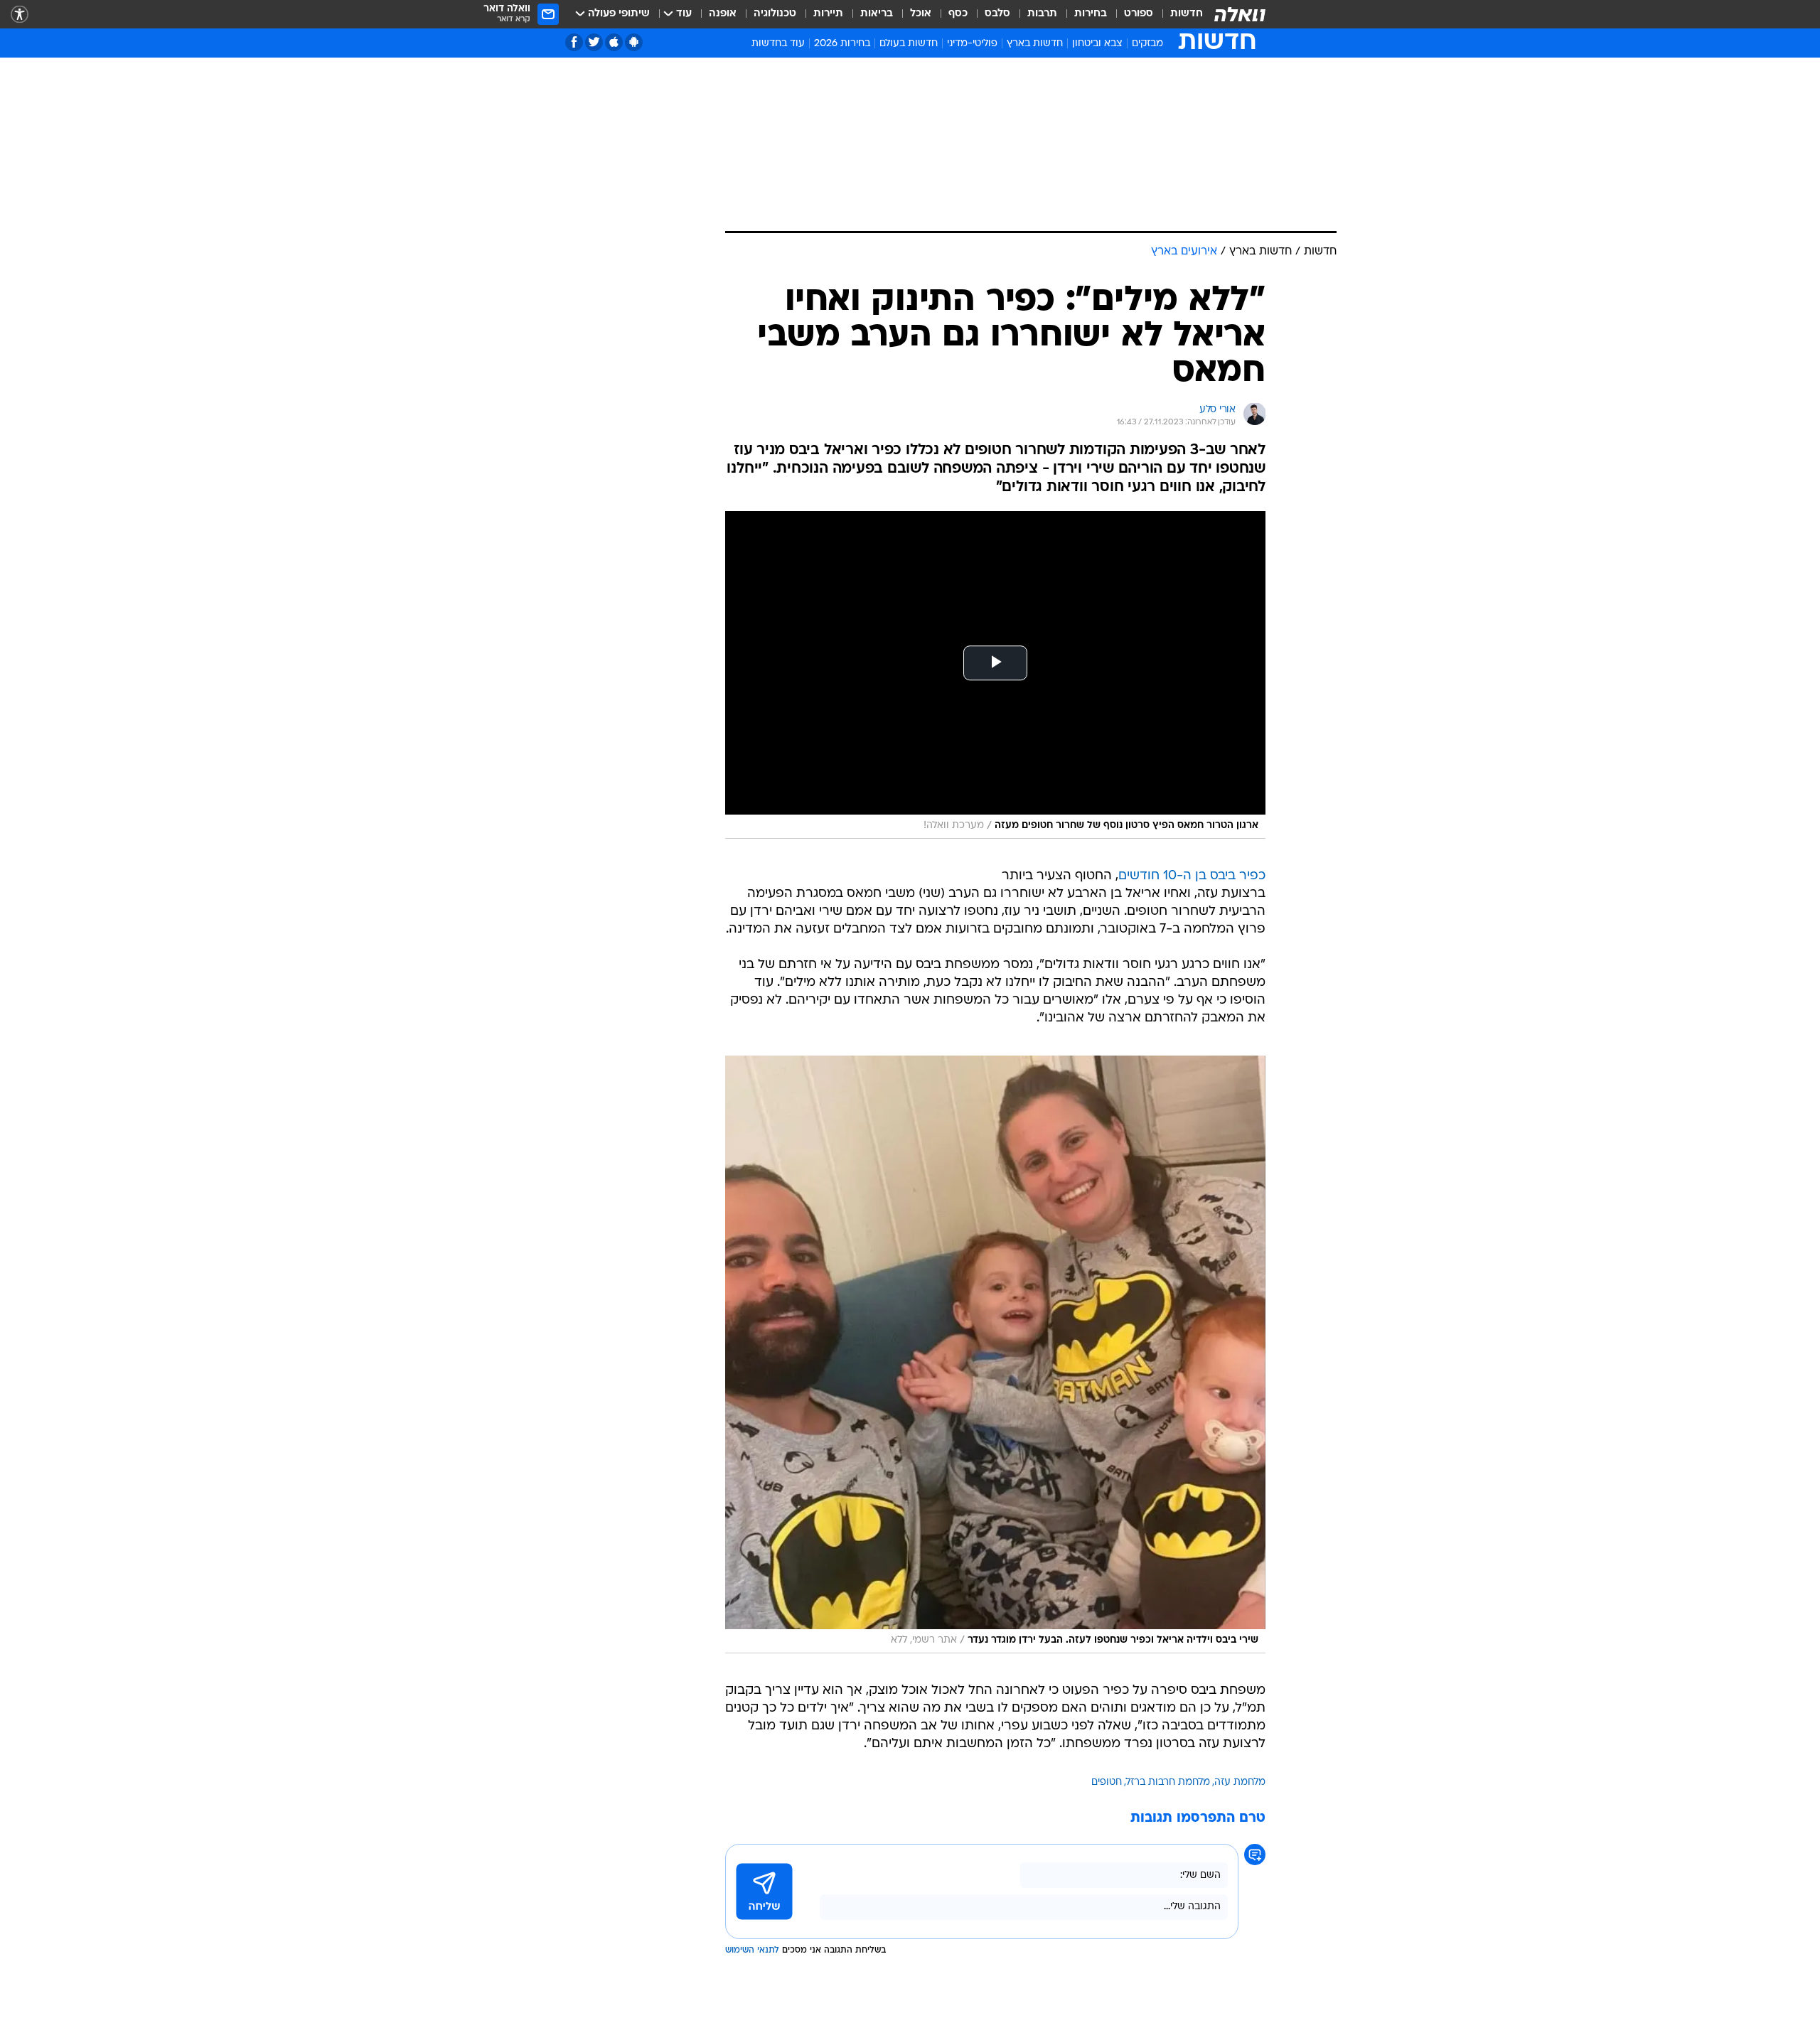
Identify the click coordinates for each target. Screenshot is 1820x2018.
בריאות (877, 14)
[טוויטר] (594, 42)
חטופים (1107, 1782)
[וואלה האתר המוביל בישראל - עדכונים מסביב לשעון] (1240, 14)
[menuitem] (1178, 14)
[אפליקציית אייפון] (614, 42)
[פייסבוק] (574, 42)
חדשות (1187, 14)
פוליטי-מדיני (972, 44)
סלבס (997, 14)
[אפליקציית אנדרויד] (634, 42)
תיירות (828, 14)
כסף (958, 14)
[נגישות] (20, 15)
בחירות (1091, 14)
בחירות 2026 (842, 44)
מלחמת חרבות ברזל (1168, 1782)
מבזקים (1147, 44)
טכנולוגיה (775, 14)
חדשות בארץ (1035, 44)
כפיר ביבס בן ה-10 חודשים (1192, 876)
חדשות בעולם (909, 44)
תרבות (1042, 14)
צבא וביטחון (1097, 44)
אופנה (723, 14)
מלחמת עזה (1240, 1782)
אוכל (921, 14)
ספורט (1139, 14)
